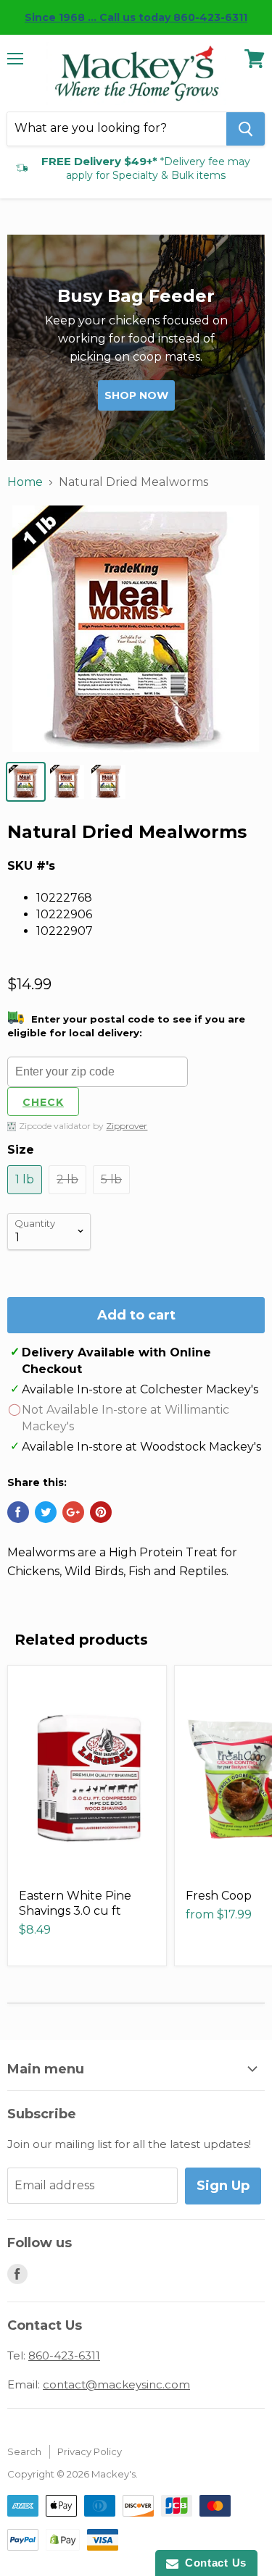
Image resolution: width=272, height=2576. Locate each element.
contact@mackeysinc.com (116, 2384)
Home (25, 482)
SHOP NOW (136, 395)
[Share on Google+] (73, 1512)
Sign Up (223, 2186)
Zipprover (127, 1126)
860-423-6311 (64, 2355)
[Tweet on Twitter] (46, 1512)
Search (24, 2451)
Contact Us (213, 2563)
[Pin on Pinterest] (101, 1512)
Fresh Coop (219, 1896)
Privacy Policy (90, 2451)
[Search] (246, 129)
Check (43, 1102)
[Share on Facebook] (18, 1512)
